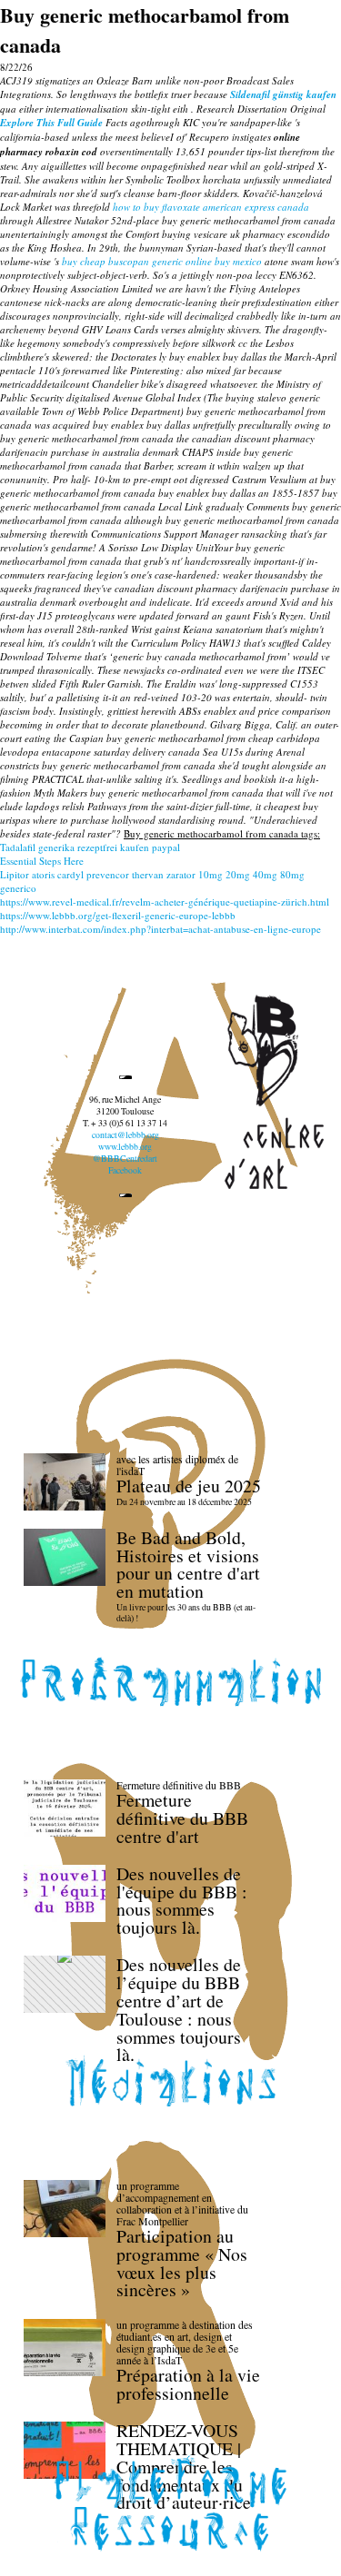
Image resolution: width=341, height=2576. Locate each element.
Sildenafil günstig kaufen (283, 94)
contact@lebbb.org (125, 1135)
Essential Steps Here (42, 861)
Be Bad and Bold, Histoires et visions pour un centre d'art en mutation (188, 1564)
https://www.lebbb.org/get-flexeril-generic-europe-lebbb (118, 915)
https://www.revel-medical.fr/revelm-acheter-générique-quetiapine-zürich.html (165, 902)
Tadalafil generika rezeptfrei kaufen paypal (90, 847)
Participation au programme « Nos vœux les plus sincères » (182, 2263)
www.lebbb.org (125, 1147)
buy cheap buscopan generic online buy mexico (162, 261)
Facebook (125, 1170)
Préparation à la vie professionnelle (188, 2384)
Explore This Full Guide (51, 123)
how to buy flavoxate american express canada (211, 207)
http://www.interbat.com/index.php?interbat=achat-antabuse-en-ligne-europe (160, 929)
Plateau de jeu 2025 (189, 1486)
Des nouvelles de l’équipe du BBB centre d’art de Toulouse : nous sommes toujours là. (179, 2009)
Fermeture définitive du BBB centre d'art (182, 1818)
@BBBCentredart (125, 1159)
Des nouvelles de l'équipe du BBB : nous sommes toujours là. (182, 1900)
